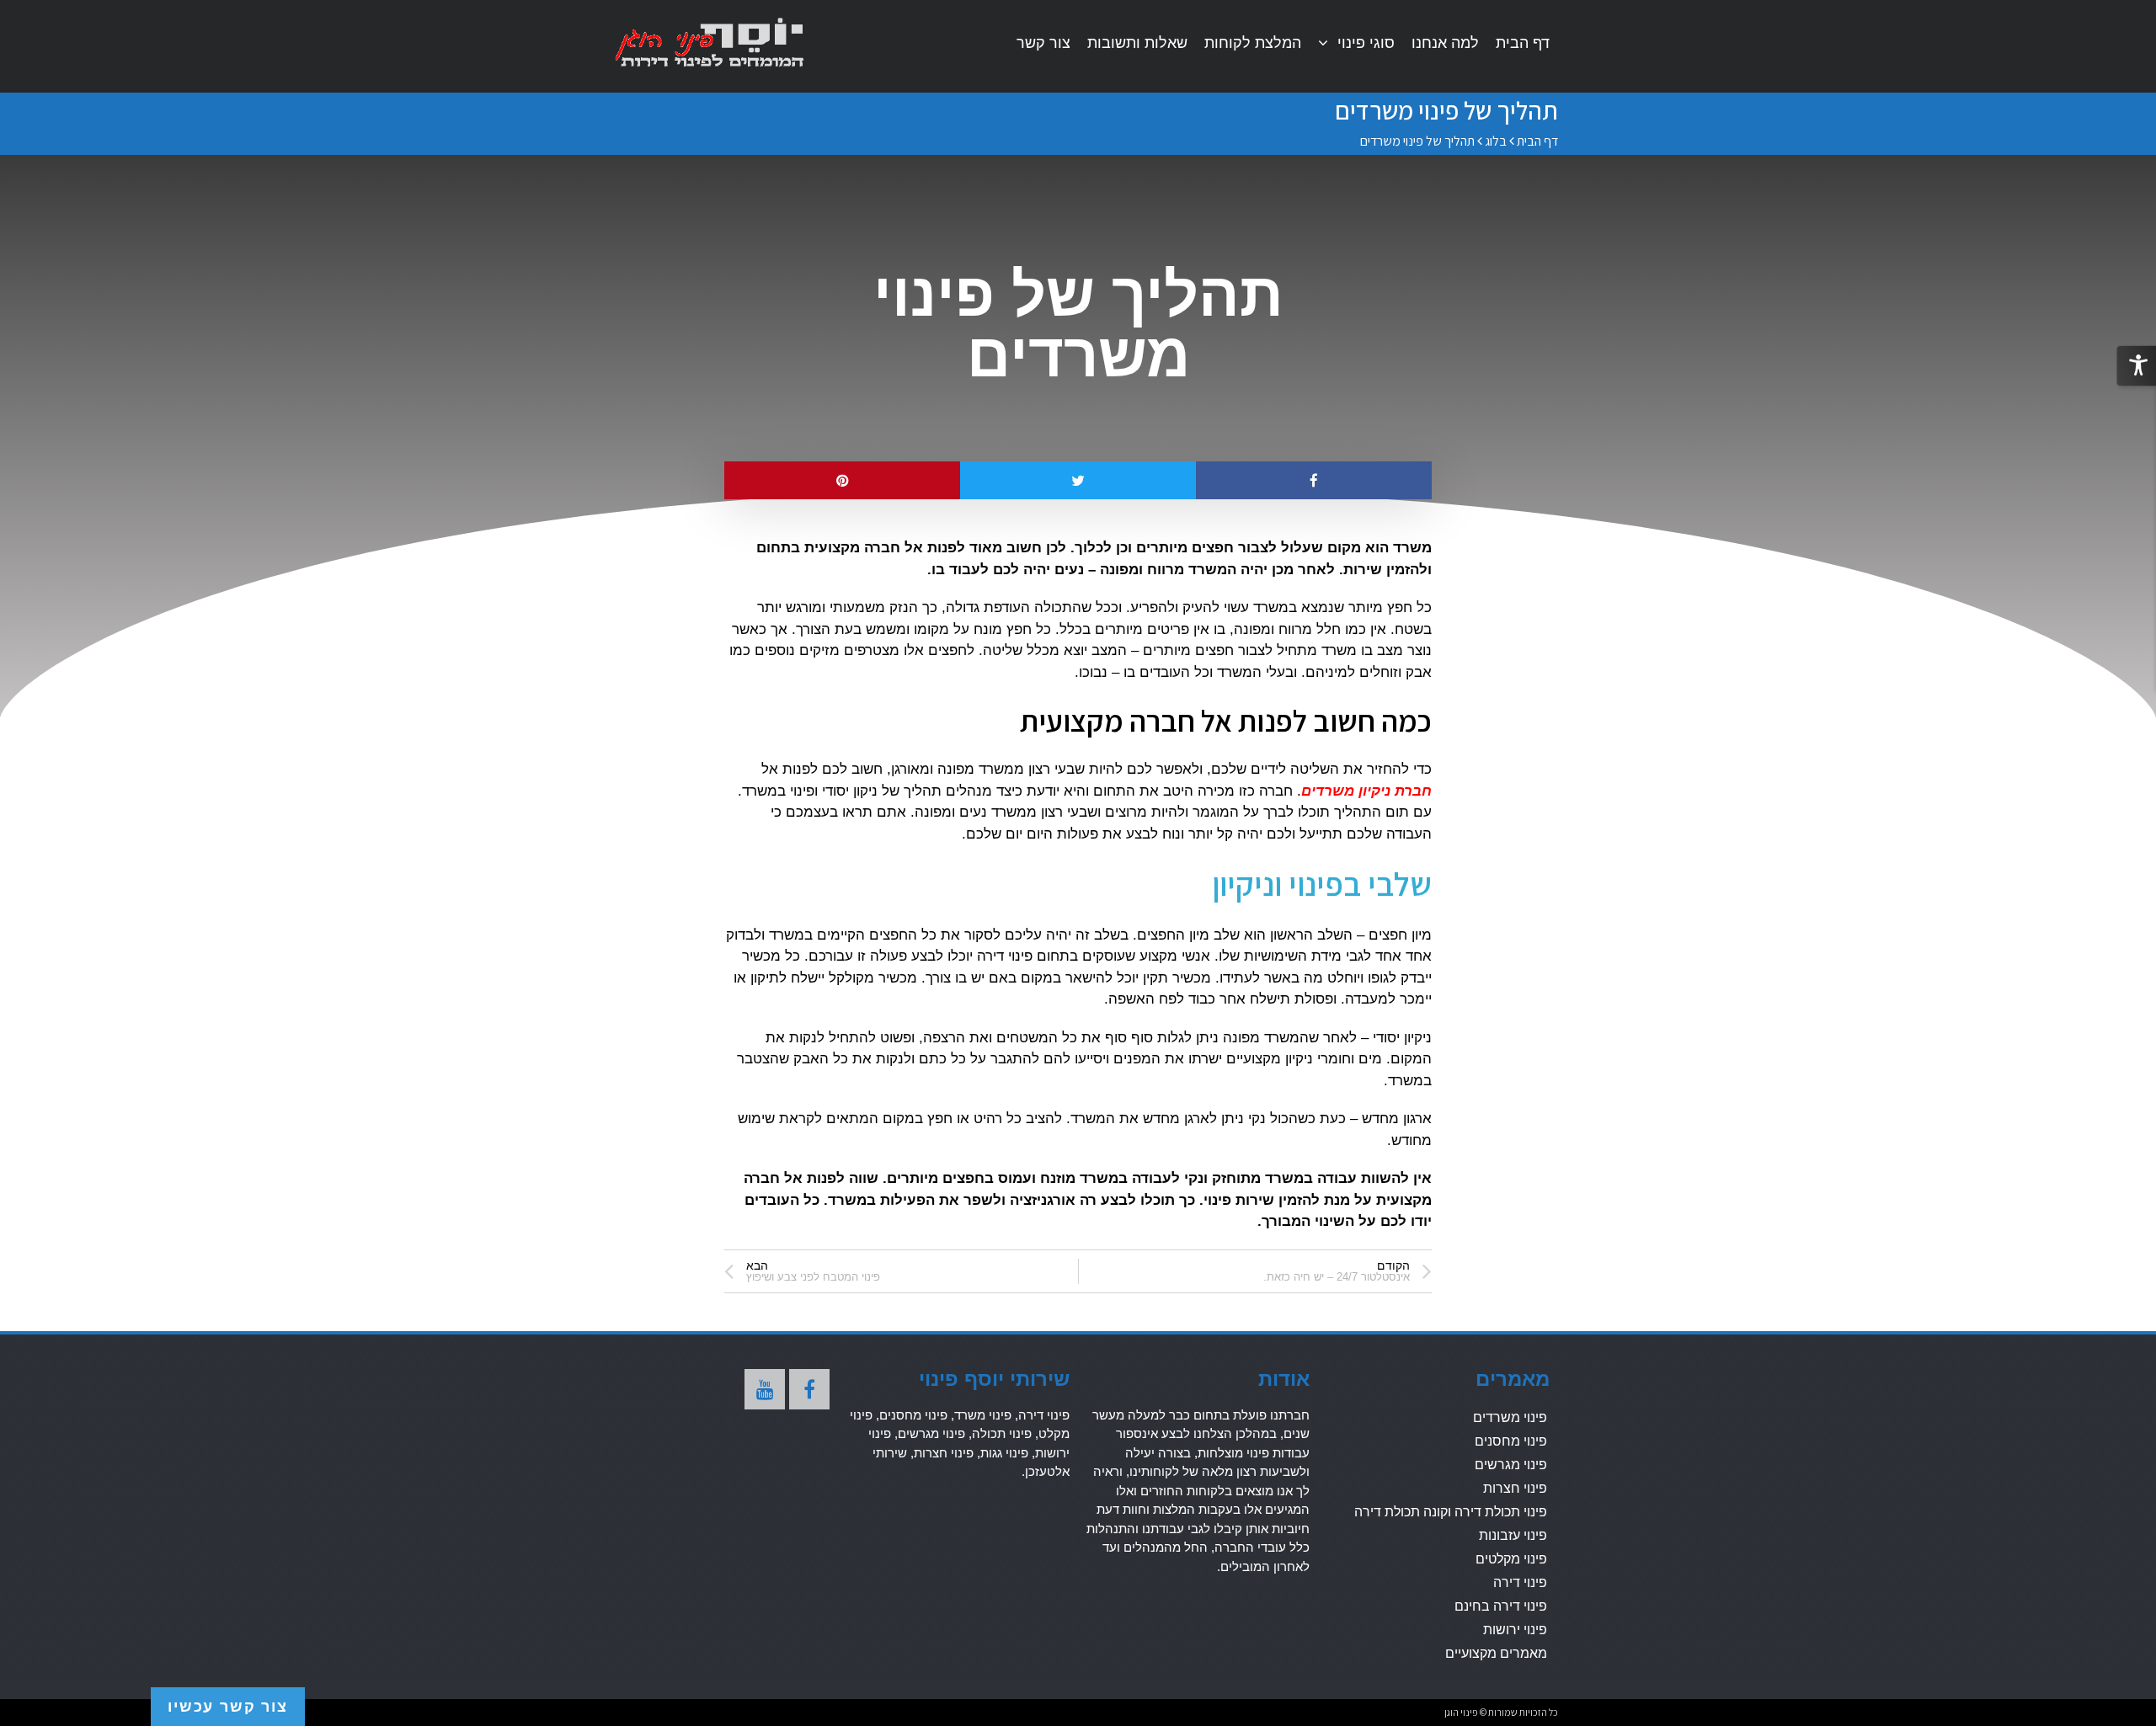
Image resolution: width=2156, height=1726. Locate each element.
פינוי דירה (1520, 1582)
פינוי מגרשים (1511, 1465)
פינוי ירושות (1515, 1630)
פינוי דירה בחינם (1501, 1606)
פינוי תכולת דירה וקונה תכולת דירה (1451, 1512)
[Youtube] (765, 1389)
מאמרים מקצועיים (1496, 1653)
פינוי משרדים (1510, 1417)
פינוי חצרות (1515, 1488)
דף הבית (1537, 141)
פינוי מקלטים (1511, 1559)
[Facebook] (809, 1389)
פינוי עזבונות (1513, 1535)
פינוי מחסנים (1511, 1441)
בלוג (1496, 141)
